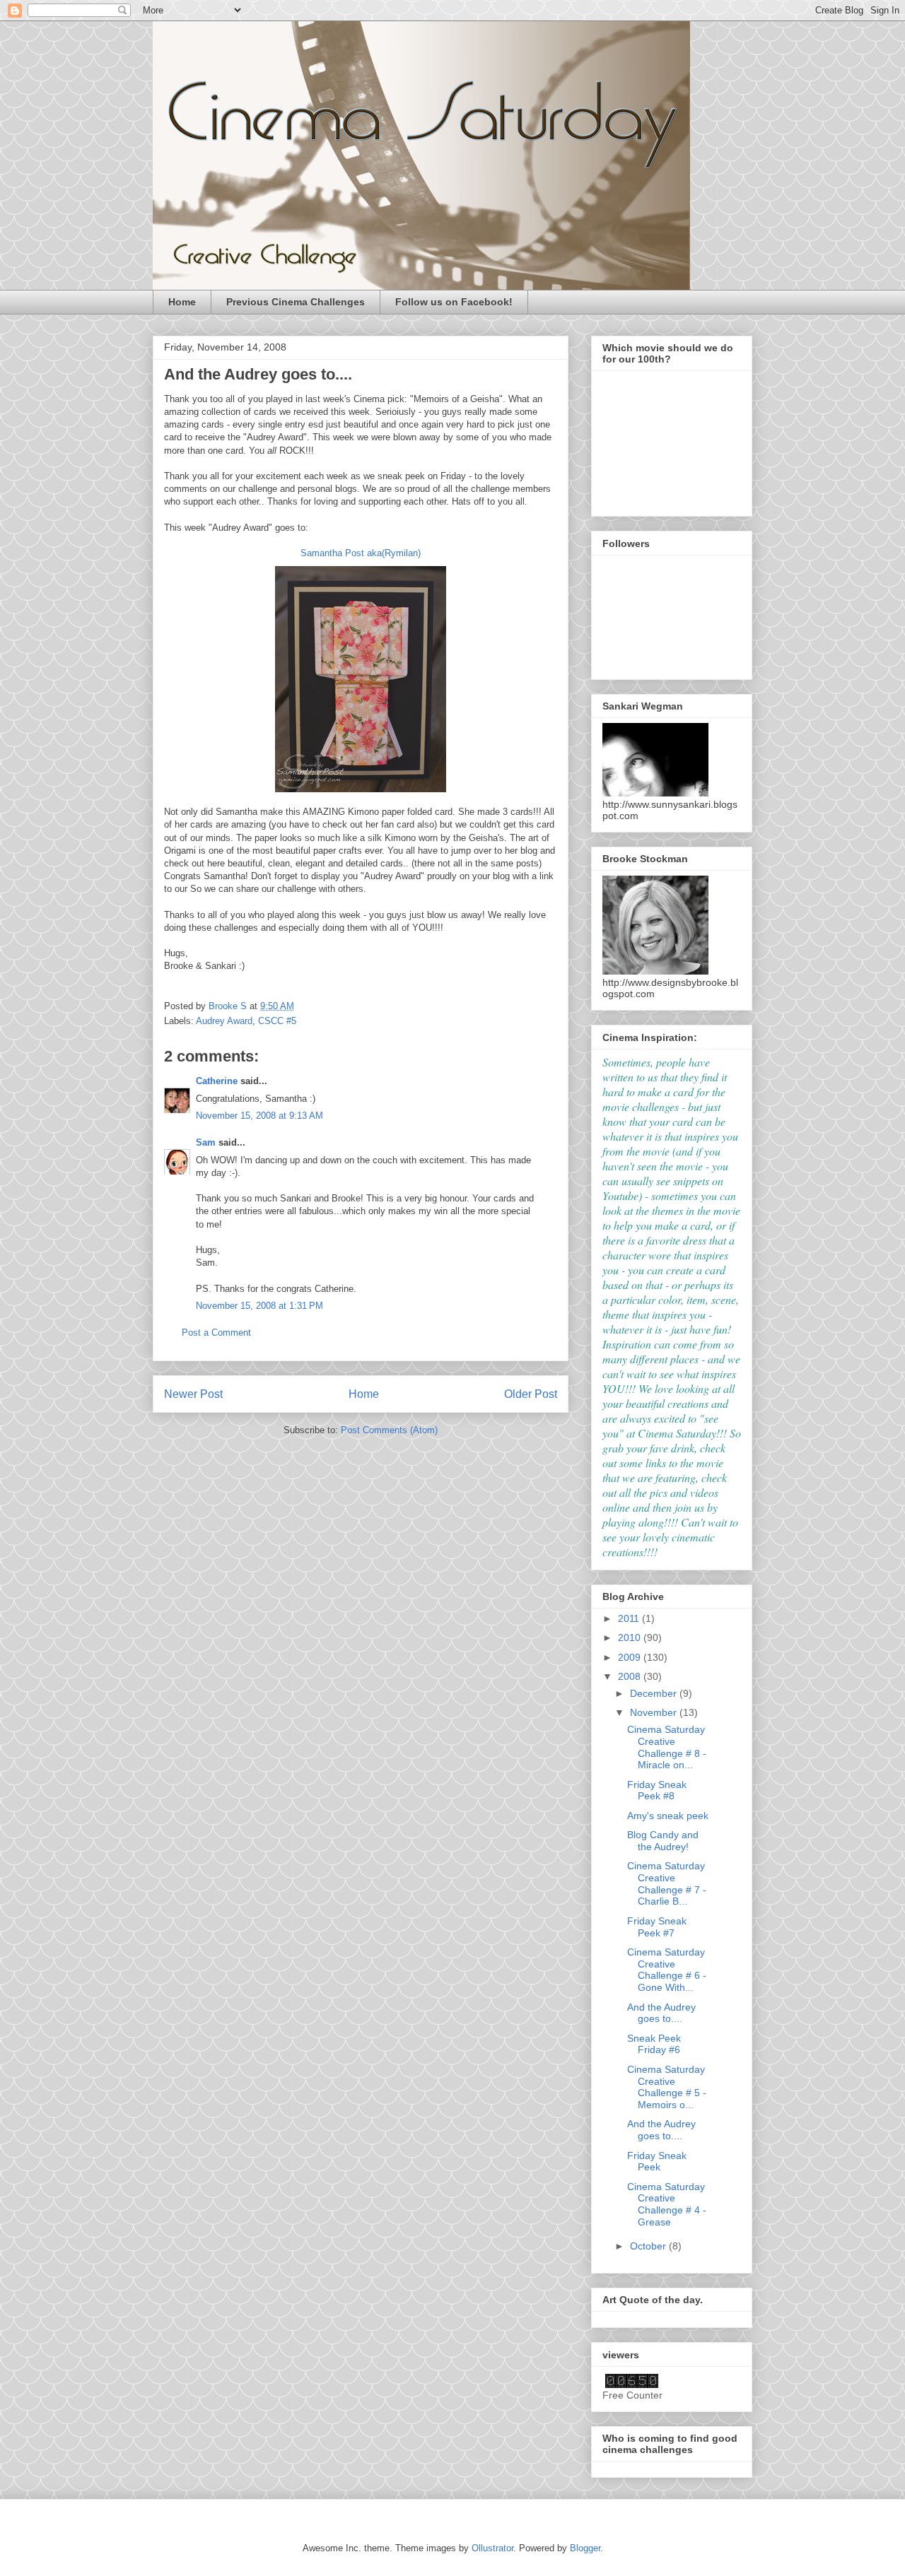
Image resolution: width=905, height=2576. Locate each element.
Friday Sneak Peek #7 (657, 1927)
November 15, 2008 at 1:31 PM (259, 1306)
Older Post (531, 1394)
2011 (630, 1618)
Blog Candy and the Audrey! (663, 1841)
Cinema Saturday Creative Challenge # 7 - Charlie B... (667, 1883)
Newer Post (193, 1394)
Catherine (217, 1081)
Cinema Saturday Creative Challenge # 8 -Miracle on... (667, 1747)
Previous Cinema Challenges (296, 302)
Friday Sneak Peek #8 (657, 1790)
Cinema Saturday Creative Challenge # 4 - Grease (667, 2204)
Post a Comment (216, 1333)
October (649, 2246)
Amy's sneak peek (668, 1816)
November (655, 1712)
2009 (631, 1657)
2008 (631, 1676)
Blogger (585, 2548)
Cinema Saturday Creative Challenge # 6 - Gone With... (667, 1970)
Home (182, 302)
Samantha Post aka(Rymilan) (361, 553)
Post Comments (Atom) (389, 1430)
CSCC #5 (277, 1021)
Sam (206, 1142)
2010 (631, 1637)
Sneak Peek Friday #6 (654, 2044)
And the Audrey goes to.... (661, 2013)
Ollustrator (492, 2548)
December (655, 1693)
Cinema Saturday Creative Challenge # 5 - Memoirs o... (667, 2087)
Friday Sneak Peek (657, 2162)
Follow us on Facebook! (454, 302)
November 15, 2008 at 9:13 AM (259, 1116)
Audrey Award (224, 1021)
